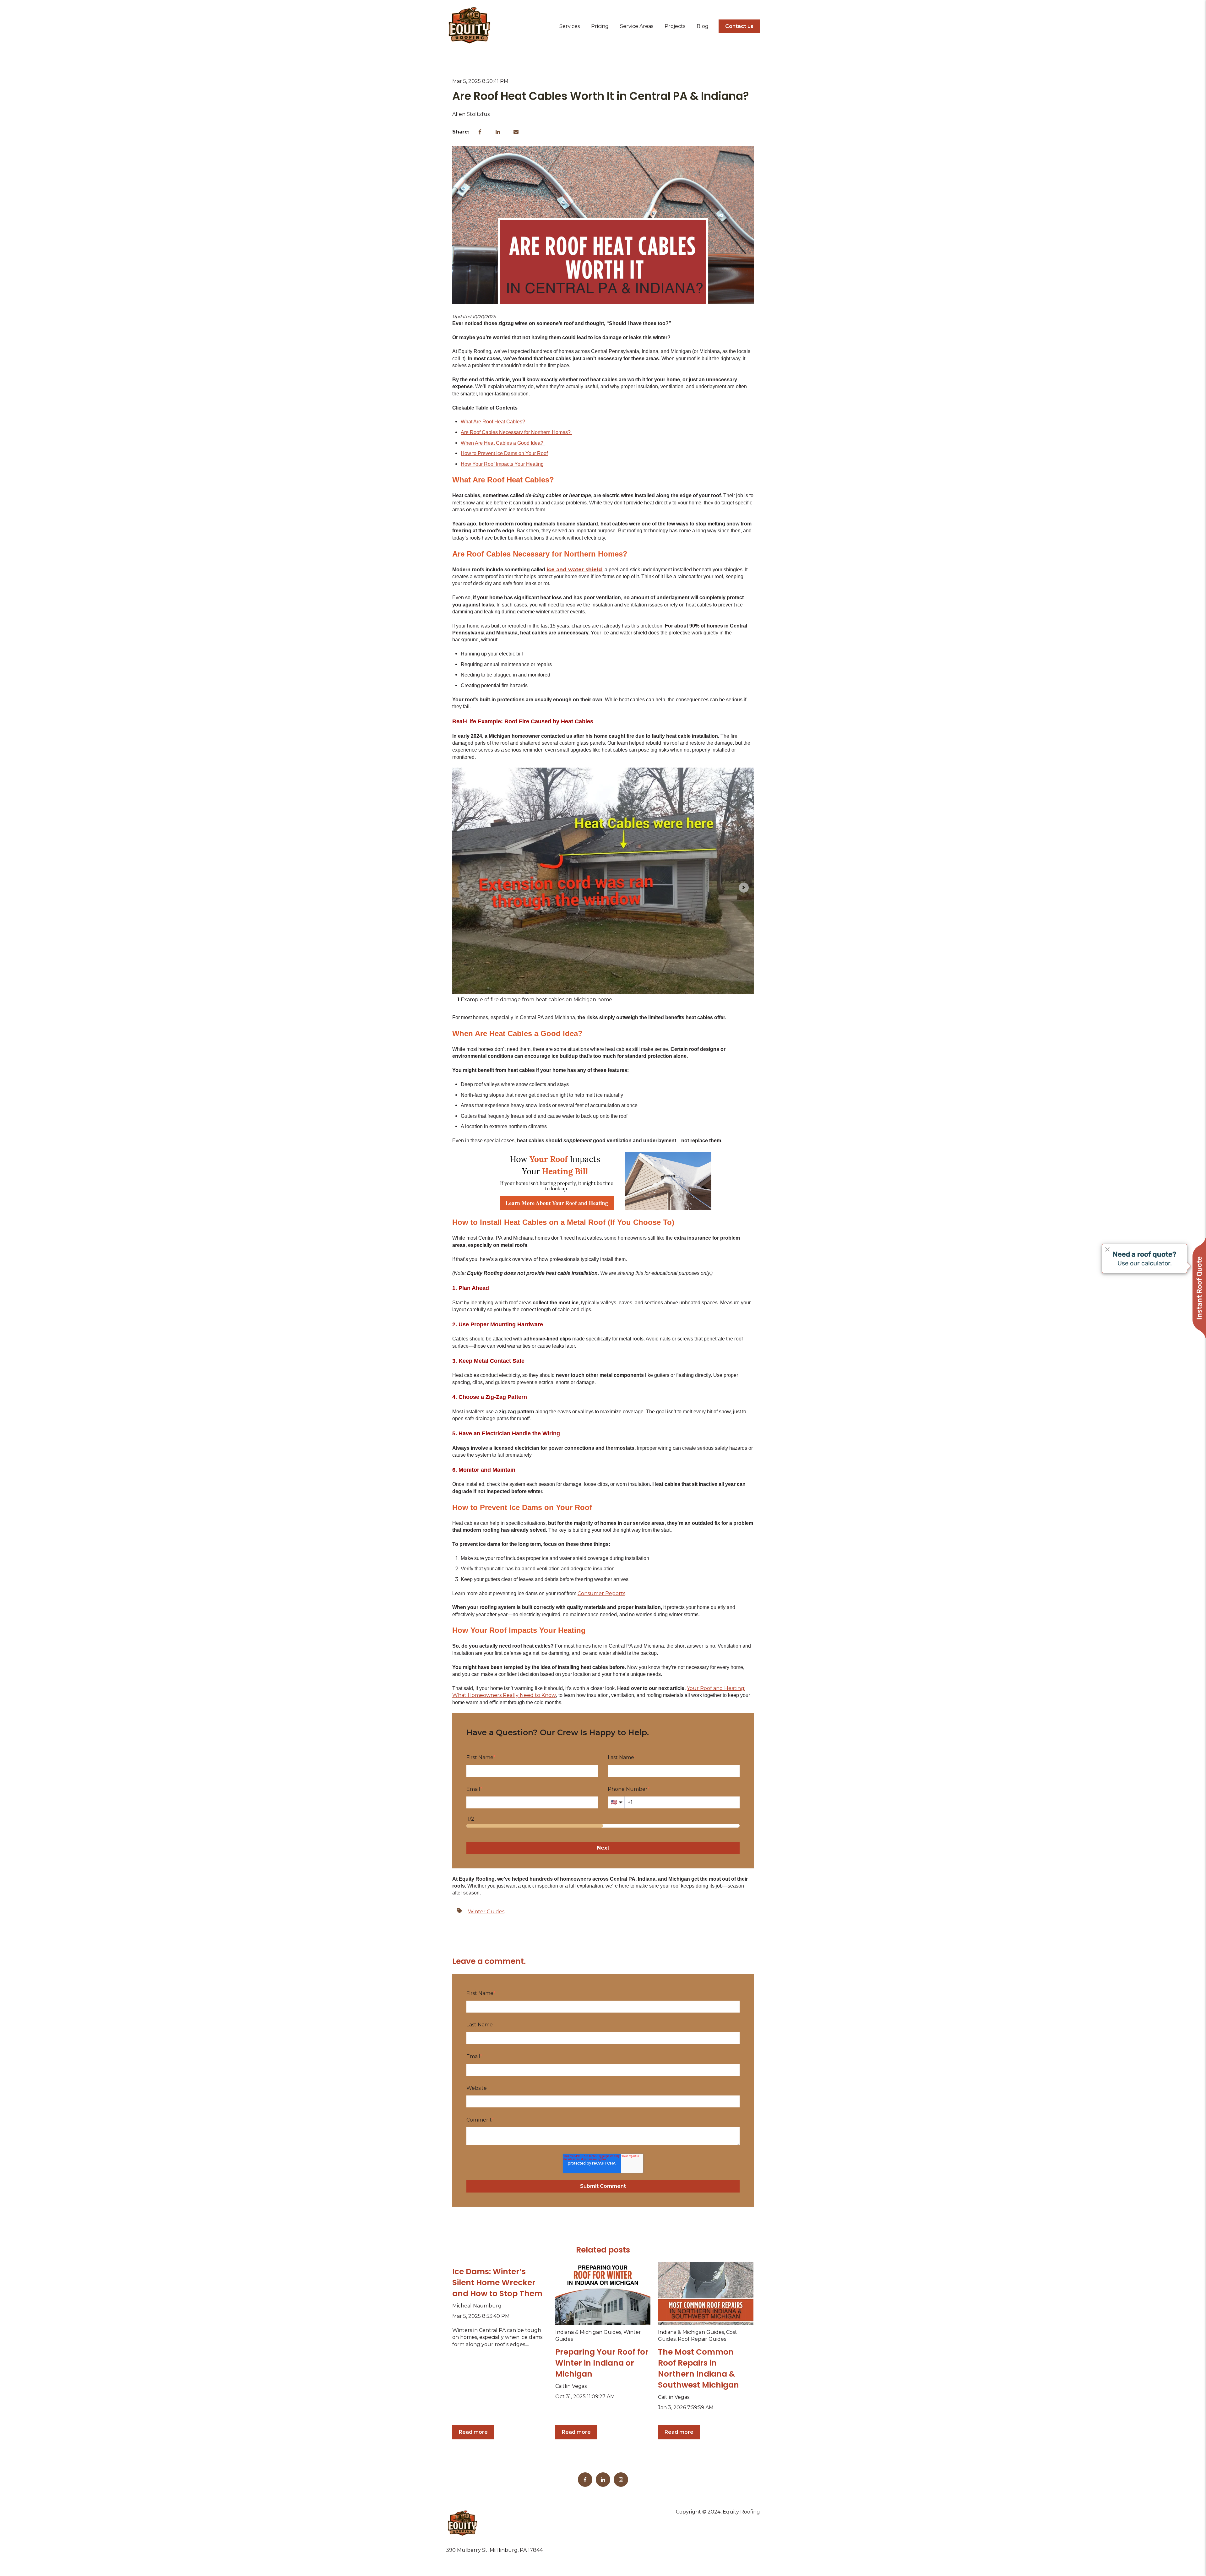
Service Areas (637, 26)
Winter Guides (486, 1912)
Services (570, 26)
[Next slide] (744, 888)
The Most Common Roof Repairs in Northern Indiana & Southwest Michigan (698, 2368)
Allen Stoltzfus (471, 114)
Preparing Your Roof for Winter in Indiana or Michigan (602, 2363)
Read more (473, 2432)
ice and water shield (574, 570)
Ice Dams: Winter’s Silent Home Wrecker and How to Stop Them (497, 2283)
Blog (703, 26)
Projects (675, 26)
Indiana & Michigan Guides (588, 2332)
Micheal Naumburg (477, 2306)
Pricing (600, 26)
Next (603, 1848)
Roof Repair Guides (702, 2339)
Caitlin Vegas (571, 2386)
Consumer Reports (601, 1593)
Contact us (739, 26)
